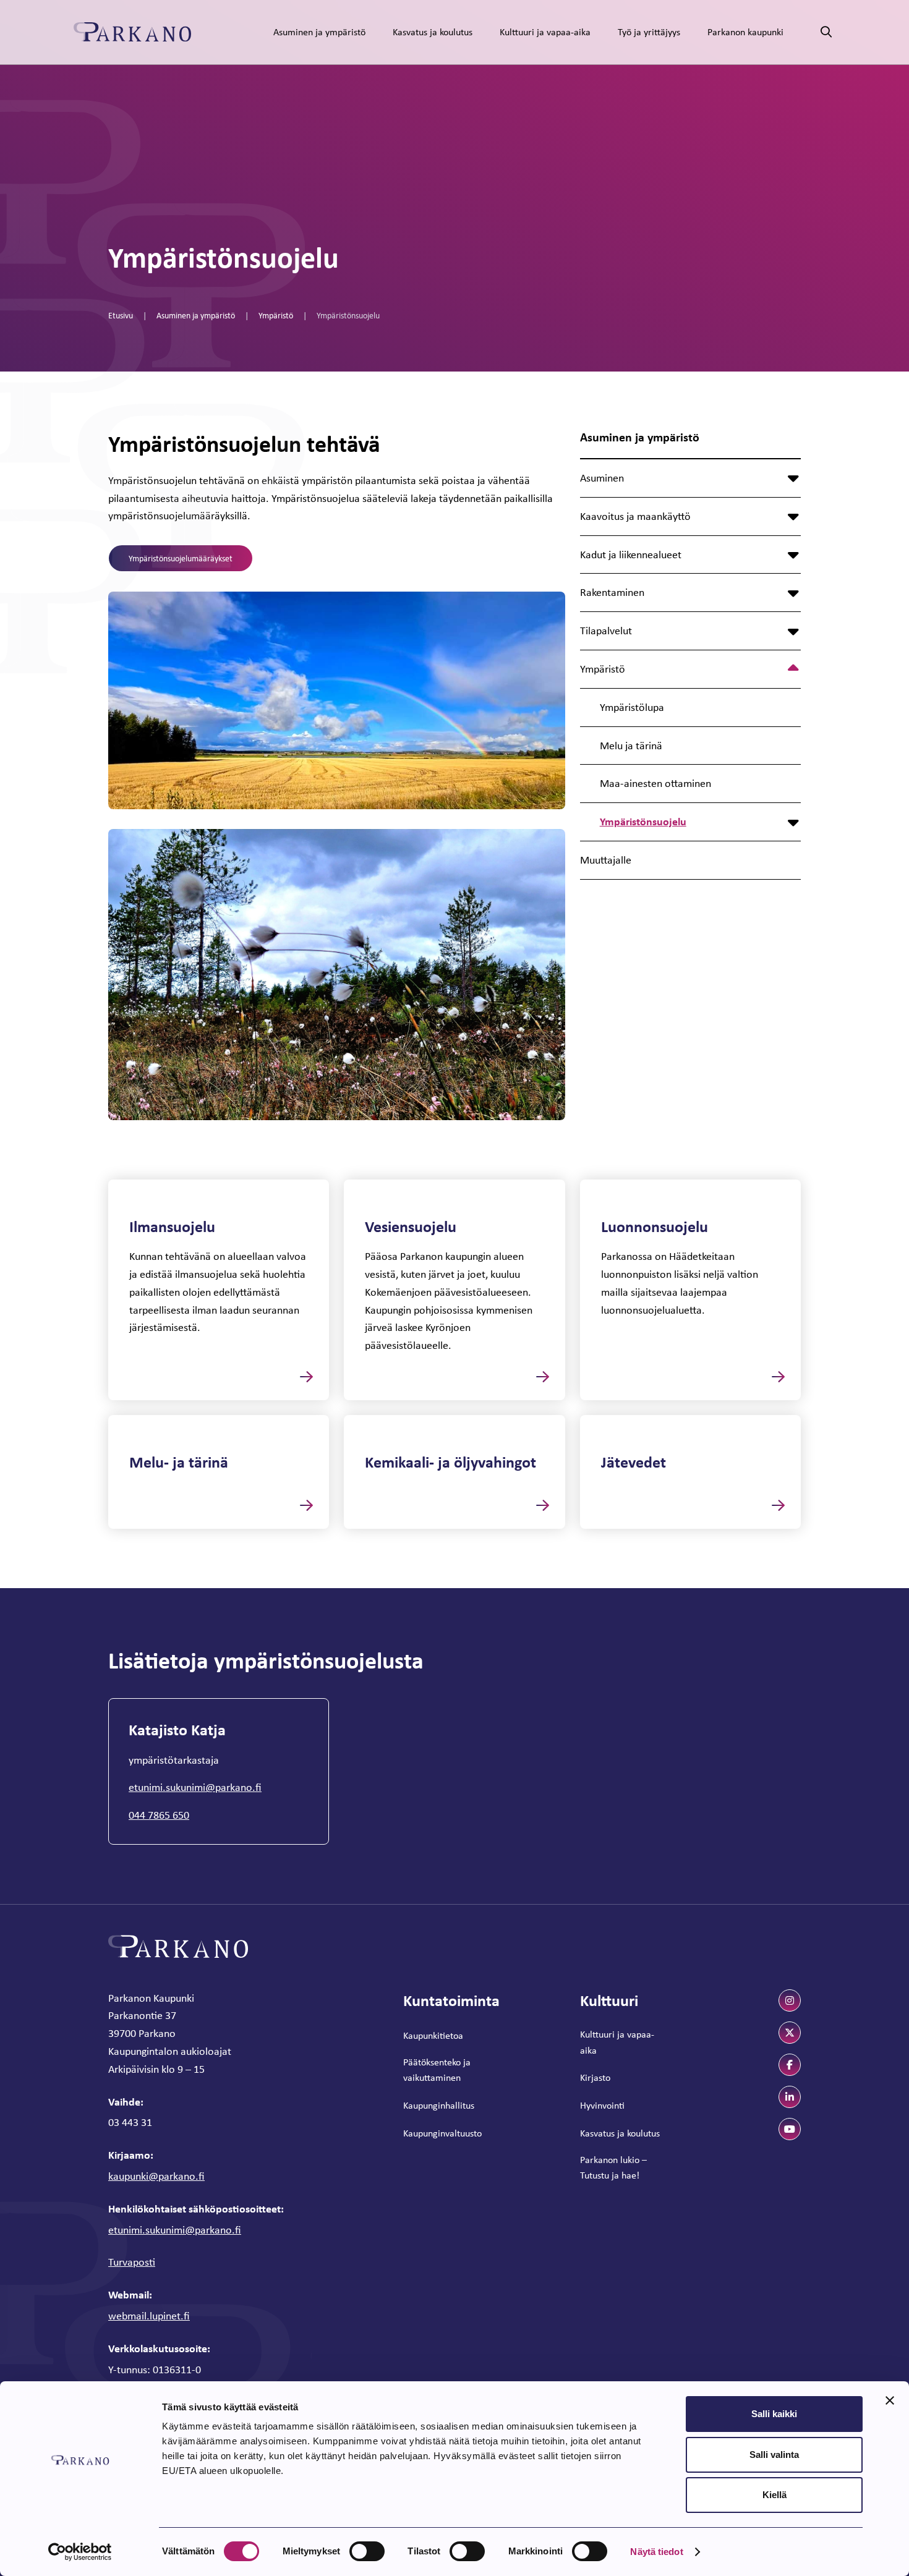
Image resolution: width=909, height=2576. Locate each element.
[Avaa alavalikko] (793, 478)
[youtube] (790, 2129)
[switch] (367, 2551)
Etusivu (121, 315)
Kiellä (775, 2495)
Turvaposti (132, 2262)
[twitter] (790, 2033)
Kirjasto (595, 2077)
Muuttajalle (606, 860)
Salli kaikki (774, 2414)
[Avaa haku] (826, 32)
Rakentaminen (612, 592)
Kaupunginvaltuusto (442, 2133)
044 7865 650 (159, 1815)
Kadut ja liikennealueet (631, 555)
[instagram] (790, 2000)
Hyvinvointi (602, 2105)
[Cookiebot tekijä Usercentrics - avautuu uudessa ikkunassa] (80, 2552)
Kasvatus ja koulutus (433, 32)
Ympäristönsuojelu (643, 821)
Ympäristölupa (632, 707)
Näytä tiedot (656, 2552)
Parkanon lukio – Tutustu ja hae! (613, 2168)
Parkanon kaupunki (745, 32)
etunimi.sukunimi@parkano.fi (195, 1787)
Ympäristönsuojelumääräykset (181, 558)
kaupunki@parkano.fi (156, 2176)
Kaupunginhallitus (439, 2105)
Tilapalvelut (606, 631)
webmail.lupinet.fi (149, 2316)
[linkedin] (790, 2097)
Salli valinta (774, 2455)
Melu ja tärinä (631, 746)
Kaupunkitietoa (433, 2035)
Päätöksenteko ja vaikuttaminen (437, 2070)
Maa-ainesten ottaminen (655, 783)
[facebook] (790, 2065)
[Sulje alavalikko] (793, 669)
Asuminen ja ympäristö (319, 32)
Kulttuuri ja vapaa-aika (545, 32)
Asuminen (602, 478)
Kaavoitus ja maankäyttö (635, 516)
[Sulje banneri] (890, 2400)
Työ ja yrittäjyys (649, 32)
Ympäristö (276, 315)
